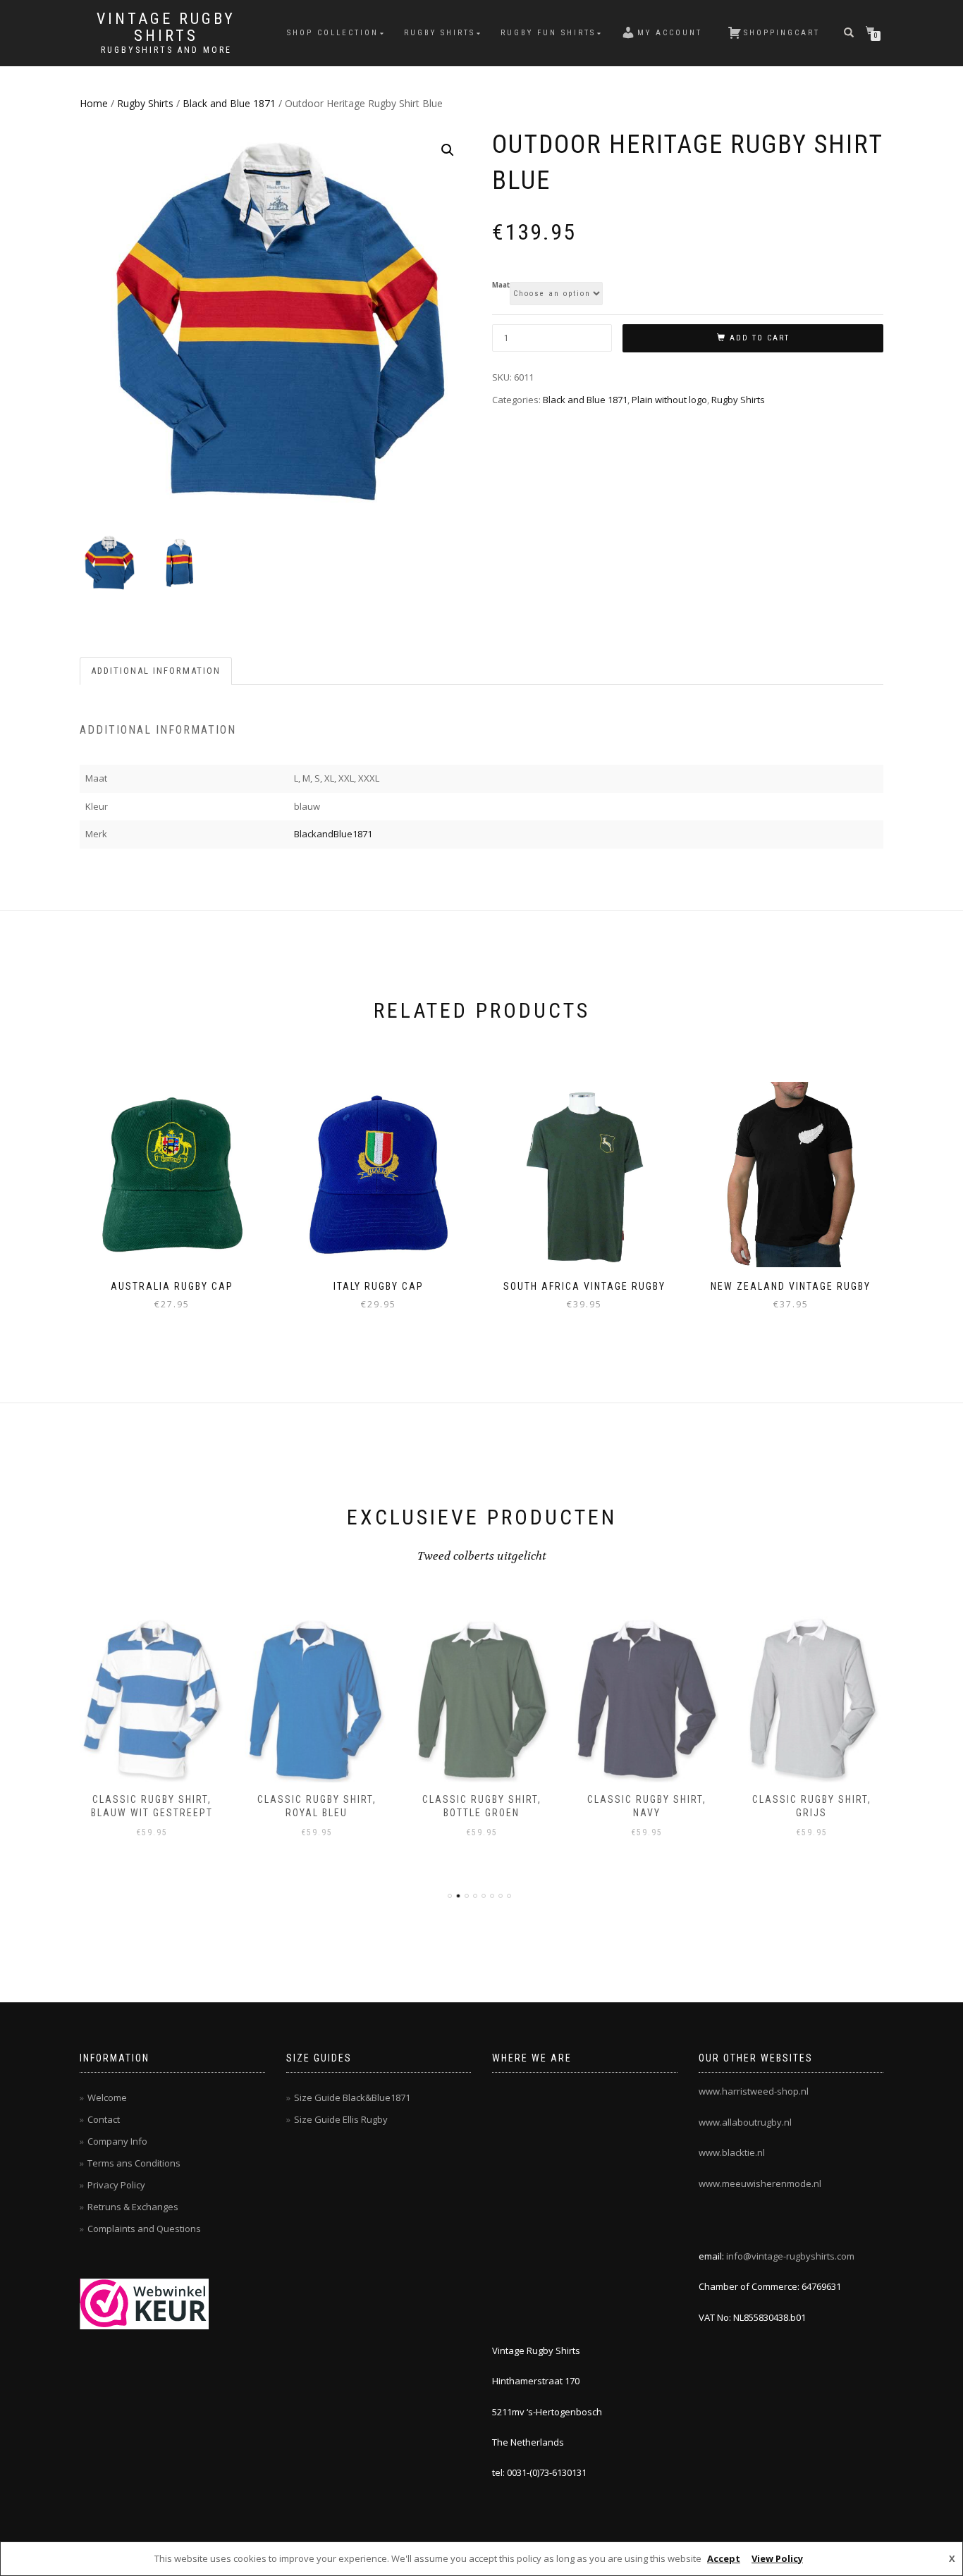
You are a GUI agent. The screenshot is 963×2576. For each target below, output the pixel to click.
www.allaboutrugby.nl (745, 2122)
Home (94, 103)
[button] (448, 150)
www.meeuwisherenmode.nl (760, 2183)
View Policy (777, 2558)
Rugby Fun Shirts (548, 33)
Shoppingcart (782, 33)
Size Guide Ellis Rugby (341, 2119)
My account (670, 33)
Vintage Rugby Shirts (166, 27)
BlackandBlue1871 (333, 834)
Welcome (107, 2097)
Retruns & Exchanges (133, 2207)
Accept (724, 2558)
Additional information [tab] (156, 671)
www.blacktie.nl (732, 2152)
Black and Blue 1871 (229, 103)
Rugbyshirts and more (166, 50)
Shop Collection (333, 33)
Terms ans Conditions (134, 2163)
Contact (104, 2119)
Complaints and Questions (144, 2229)
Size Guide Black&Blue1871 (352, 2097)
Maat (501, 285)
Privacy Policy (116, 2185)
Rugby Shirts (440, 33)
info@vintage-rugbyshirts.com (790, 2256)
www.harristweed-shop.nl (754, 2091)
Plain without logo (669, 400)
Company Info (117, 2141)
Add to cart (760, 338)
